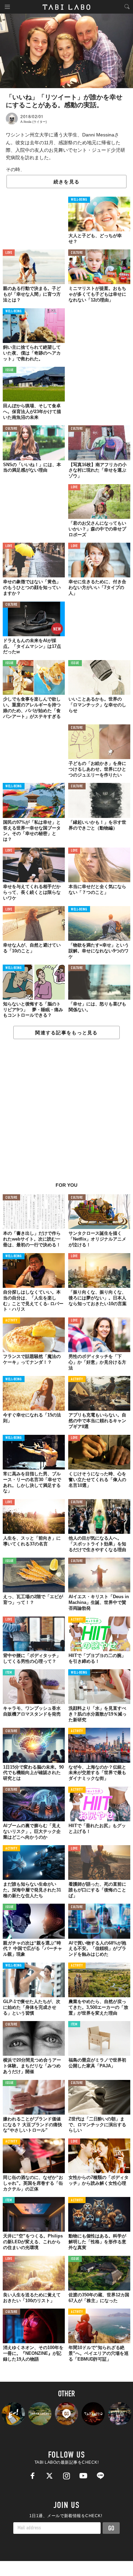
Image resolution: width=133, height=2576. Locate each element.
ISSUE (10, 370)
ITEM (9, 1673)
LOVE (9, 253)
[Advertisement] (66, 1114)
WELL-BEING (79, 200)
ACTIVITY (11, 1321)
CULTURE (77, 253)
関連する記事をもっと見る (66, 1033)
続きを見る (66, 182)
